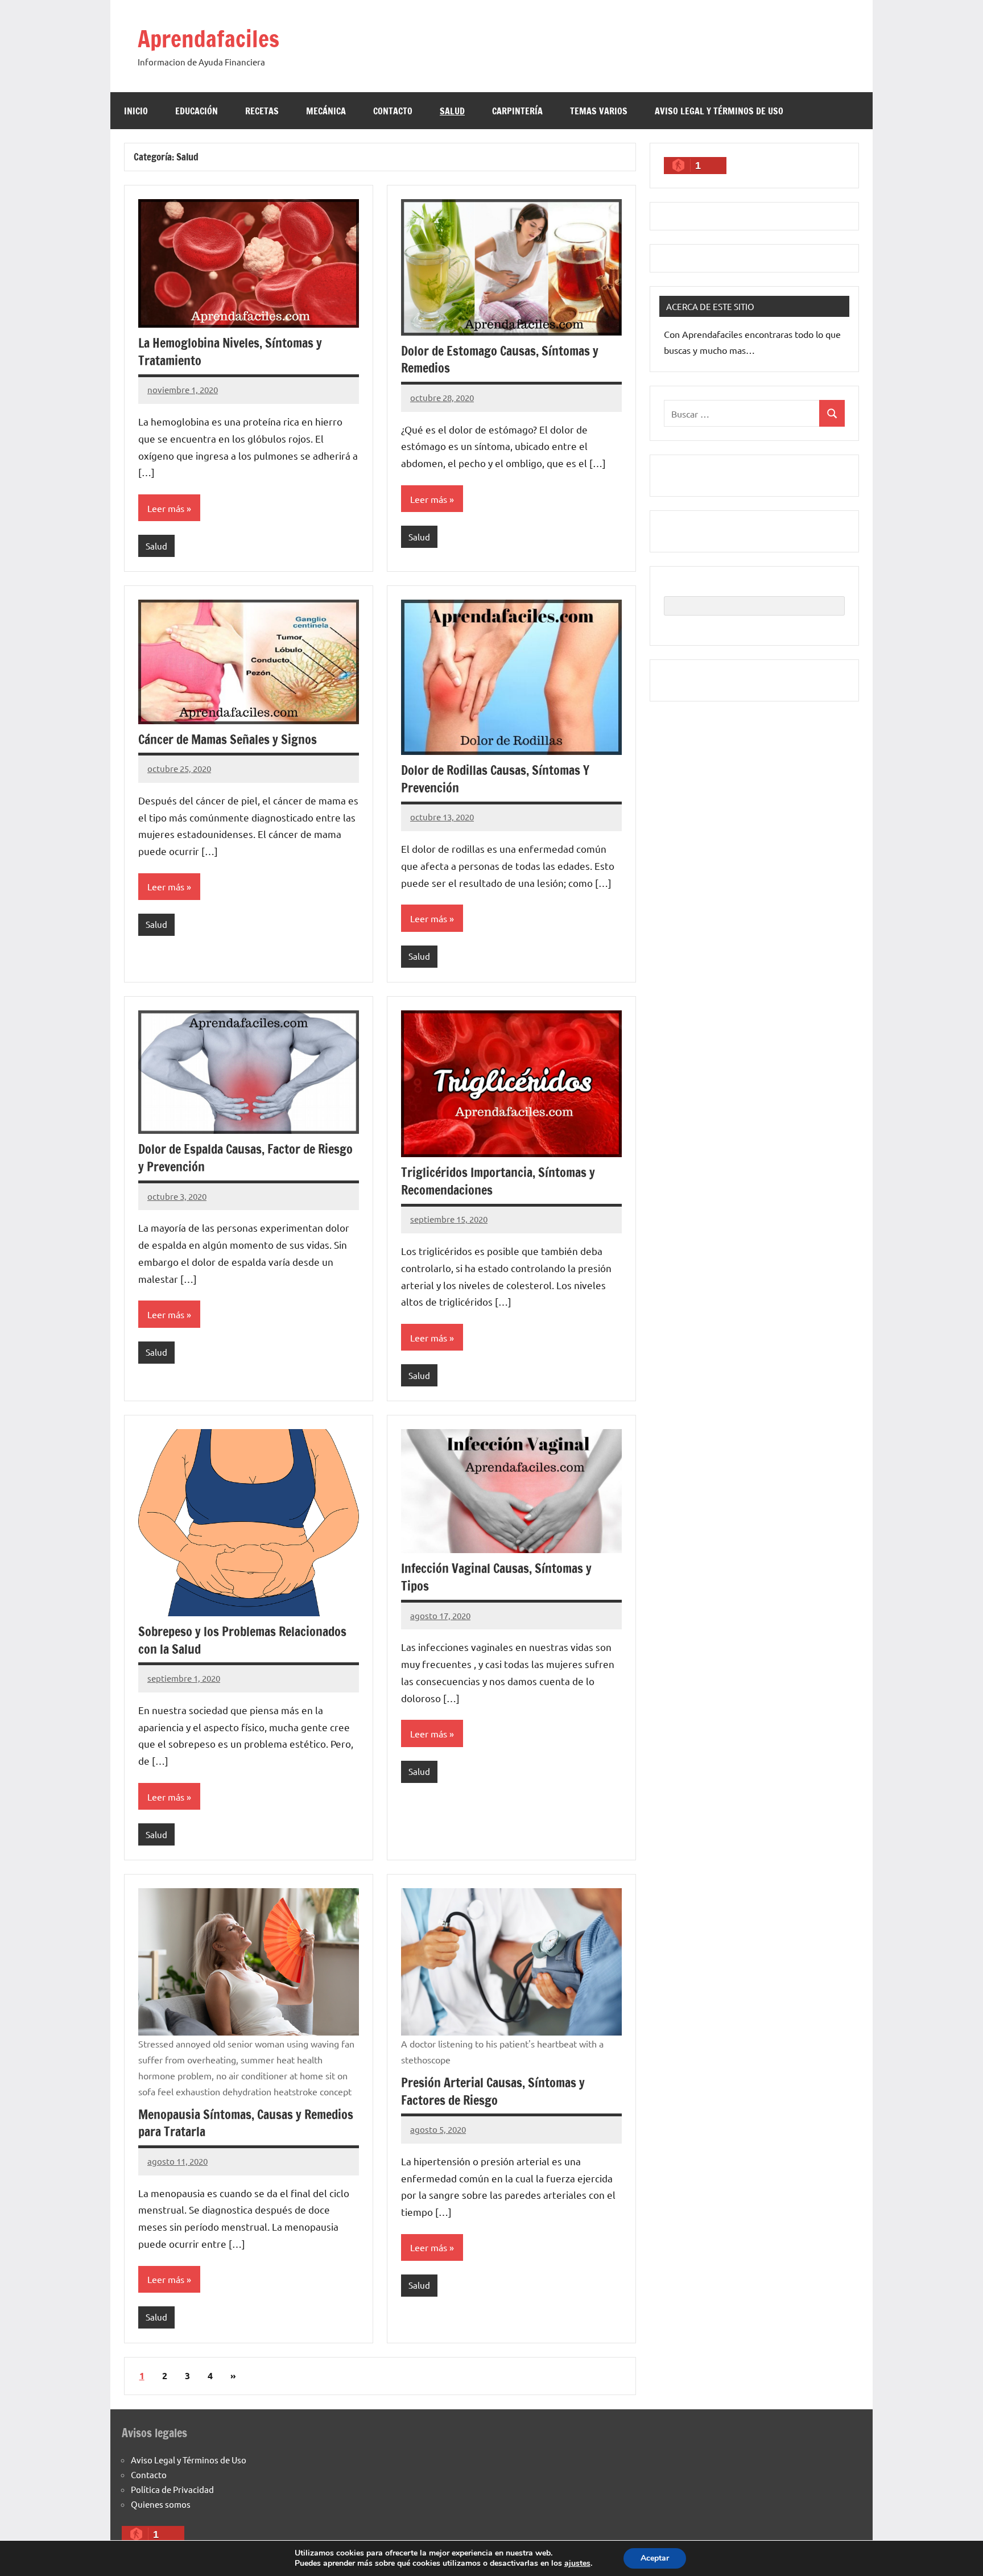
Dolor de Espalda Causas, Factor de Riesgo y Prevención (245, 1158)
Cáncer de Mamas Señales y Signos (228, 739)
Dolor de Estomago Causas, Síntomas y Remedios (500, 360)
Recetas (262, 111)
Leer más (166, 508)
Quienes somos (161, 2504)
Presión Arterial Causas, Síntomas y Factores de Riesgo (493, 2091)
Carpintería (517, 111)
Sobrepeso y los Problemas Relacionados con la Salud (242, 1640)
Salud (452, 111)
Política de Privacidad (172, 2489)
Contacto (393, 111)
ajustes (577, 2563)
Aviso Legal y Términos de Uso (719, 111)
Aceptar (655, 2558)
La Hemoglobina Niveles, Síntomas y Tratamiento (230, 352)
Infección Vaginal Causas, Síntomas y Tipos (496, 1577)
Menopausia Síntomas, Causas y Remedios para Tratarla (246, 2123)
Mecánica (326, 111)
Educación (197, 111)
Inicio (136, 111)
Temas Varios (599, 111)
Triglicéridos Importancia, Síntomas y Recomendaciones (498, 1181)
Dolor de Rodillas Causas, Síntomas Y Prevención (495, 779)
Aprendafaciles (208, 38)
